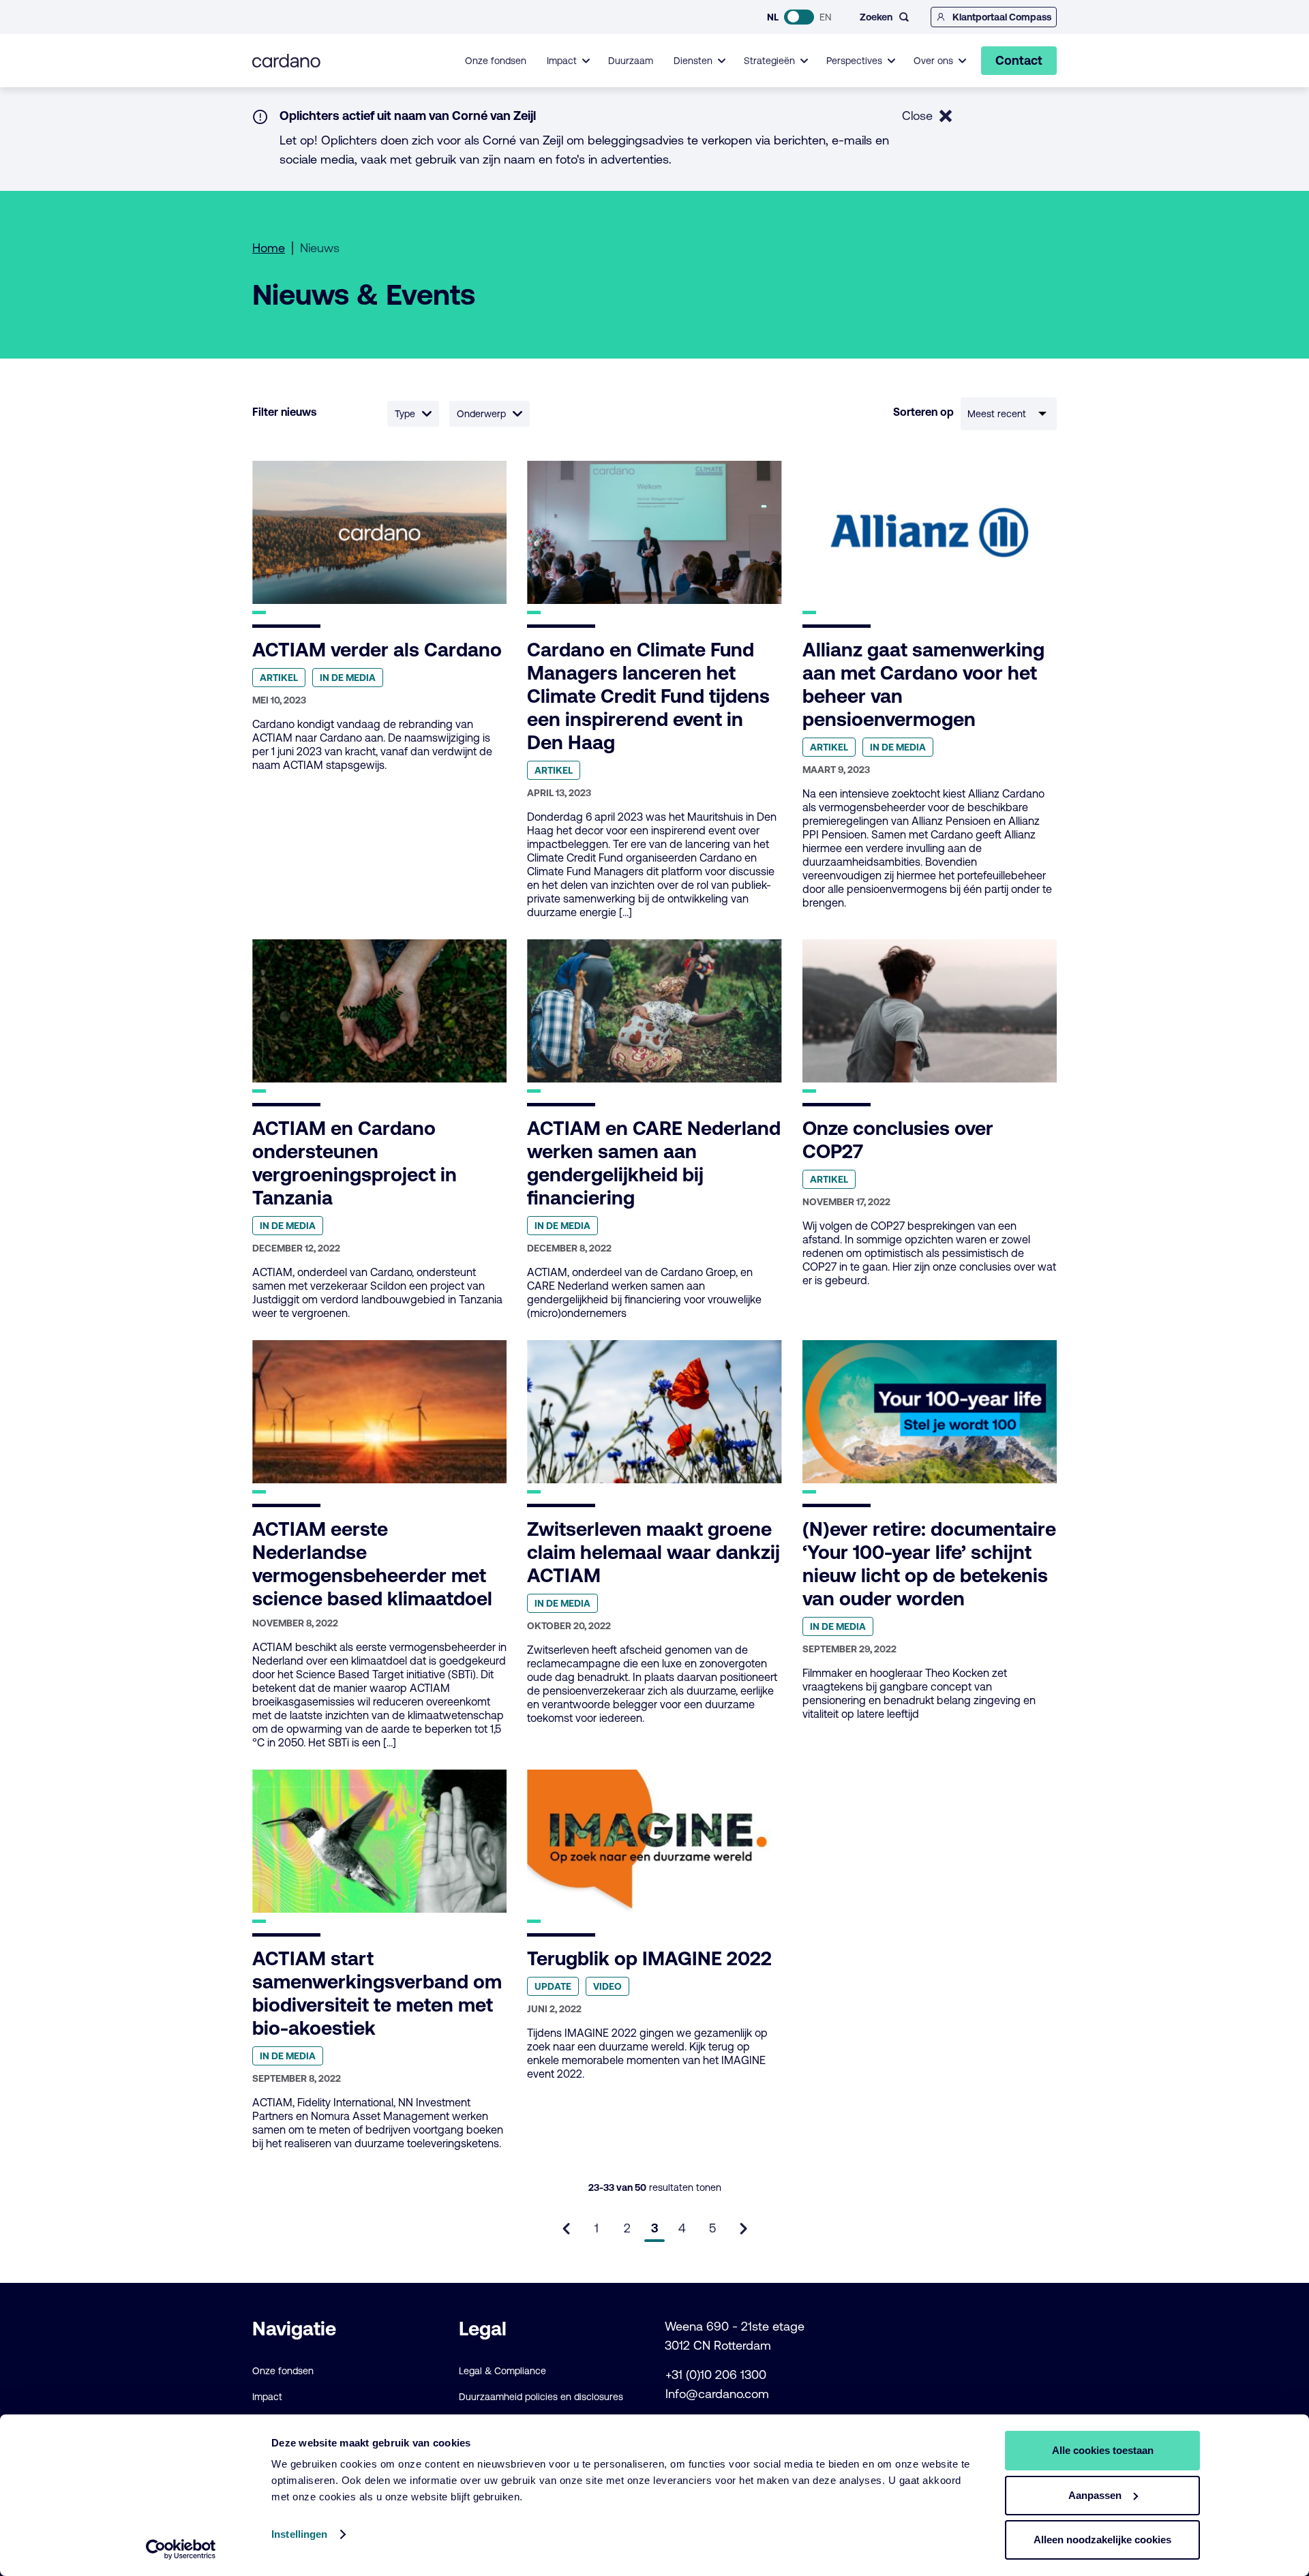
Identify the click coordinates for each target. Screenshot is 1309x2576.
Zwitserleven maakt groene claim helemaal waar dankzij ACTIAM (653, 1552)
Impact (267, 2397)
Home (269, 248)
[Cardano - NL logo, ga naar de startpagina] (286, 61)
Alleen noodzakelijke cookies (1102, 2540)
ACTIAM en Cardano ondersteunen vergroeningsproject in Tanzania (355, 1163)
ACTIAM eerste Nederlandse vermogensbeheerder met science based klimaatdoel (372, 1564)
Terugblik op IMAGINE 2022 (649, 1958)
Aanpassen (1095, 2495)
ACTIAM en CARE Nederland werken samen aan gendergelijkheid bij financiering (654, 1163)
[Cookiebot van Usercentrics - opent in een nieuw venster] (181, 2549)
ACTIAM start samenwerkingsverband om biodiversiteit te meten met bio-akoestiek (377, 1993)
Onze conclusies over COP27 (898, 1140)
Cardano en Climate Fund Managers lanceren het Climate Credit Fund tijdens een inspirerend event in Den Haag (648, 696)
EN (825, 17)
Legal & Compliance (502, 2371)
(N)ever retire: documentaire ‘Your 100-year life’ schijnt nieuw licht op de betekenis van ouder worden (929, 1564)
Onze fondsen (496, 61)
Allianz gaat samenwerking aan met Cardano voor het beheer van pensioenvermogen (923, 684)
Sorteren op (923, 412)
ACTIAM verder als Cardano (377, 650)
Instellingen (299, 2534)
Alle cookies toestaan (1103, 2450)
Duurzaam (631, 61)
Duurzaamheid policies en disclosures (541, 2397)
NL (773, 17)
